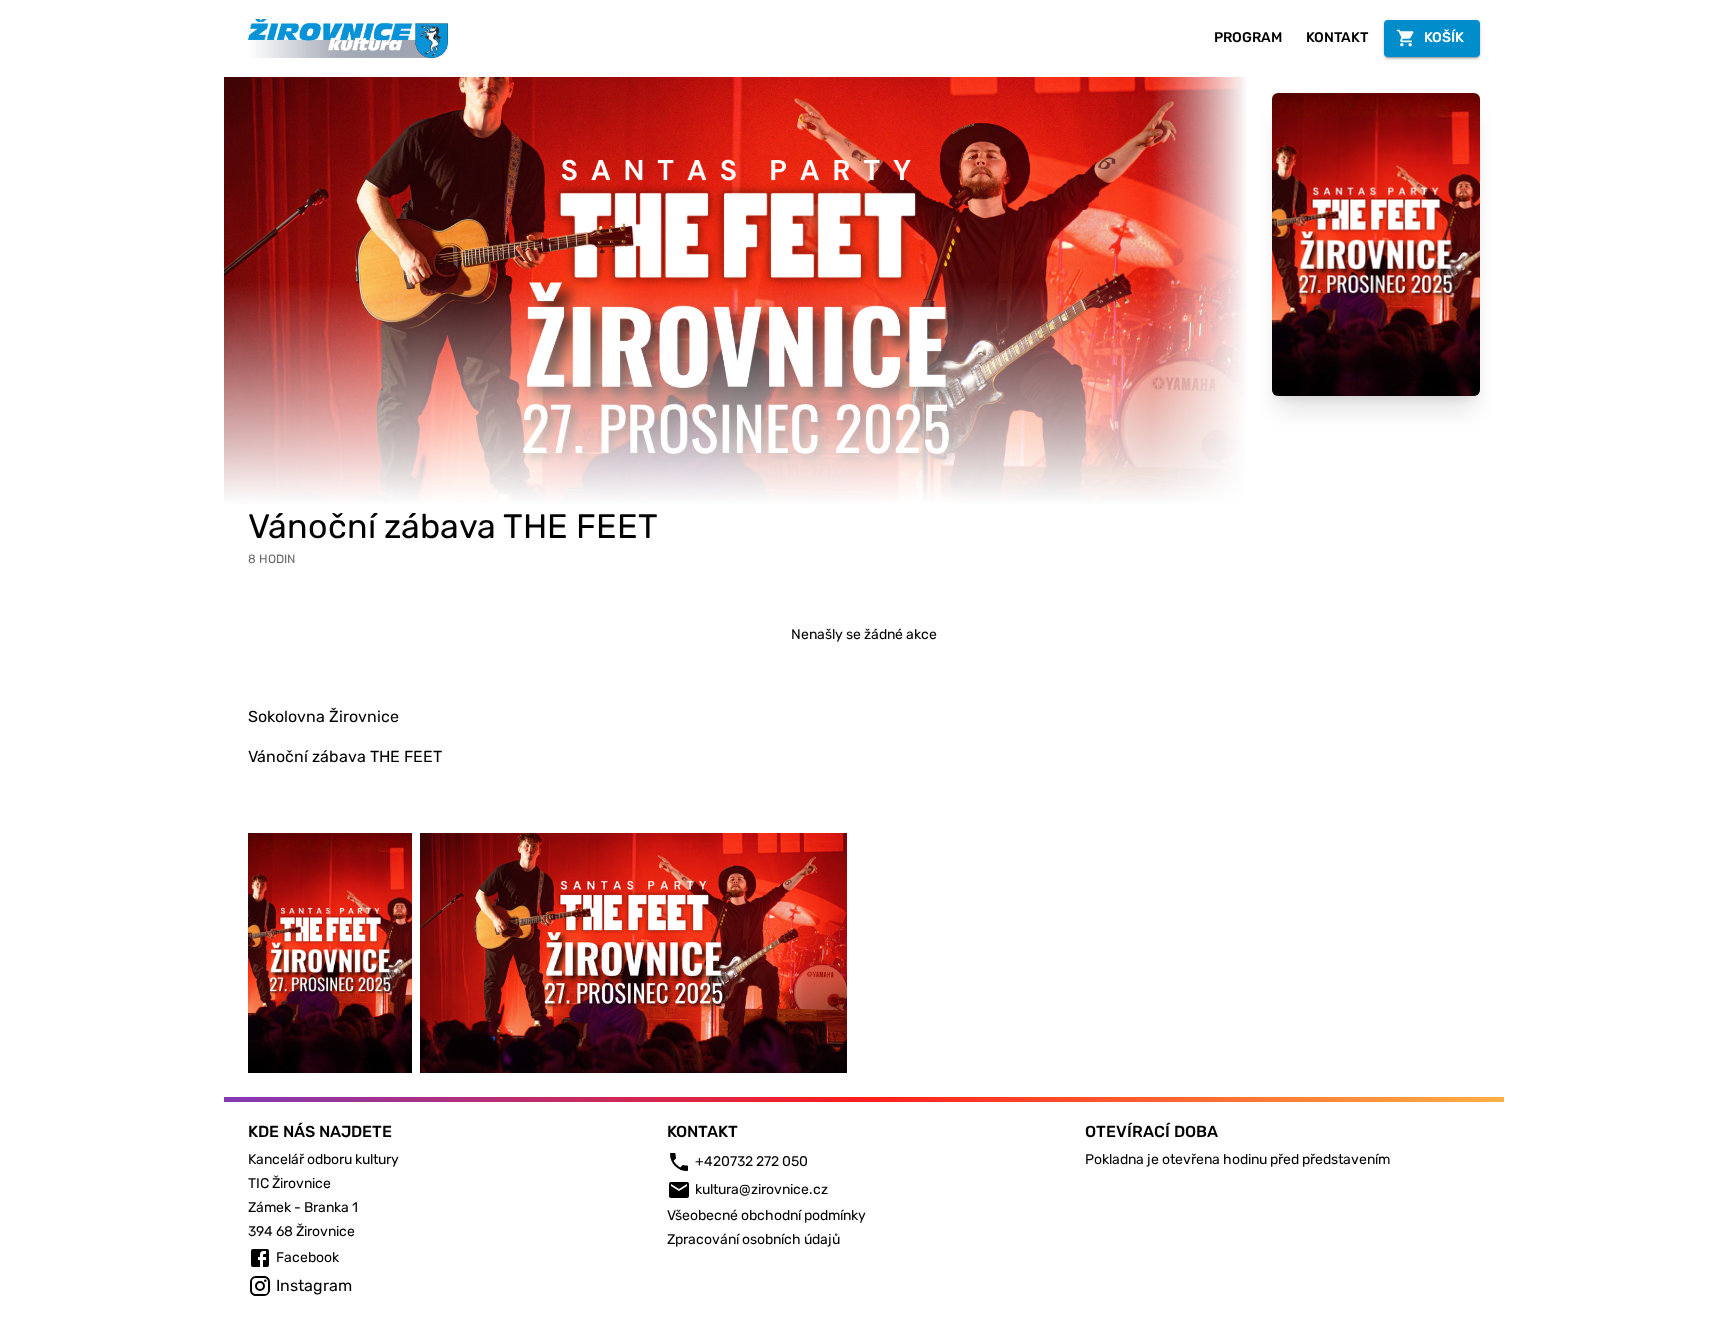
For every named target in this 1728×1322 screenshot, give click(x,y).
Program (1248, 37)
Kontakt (1337, 37)
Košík (1444, 37)
